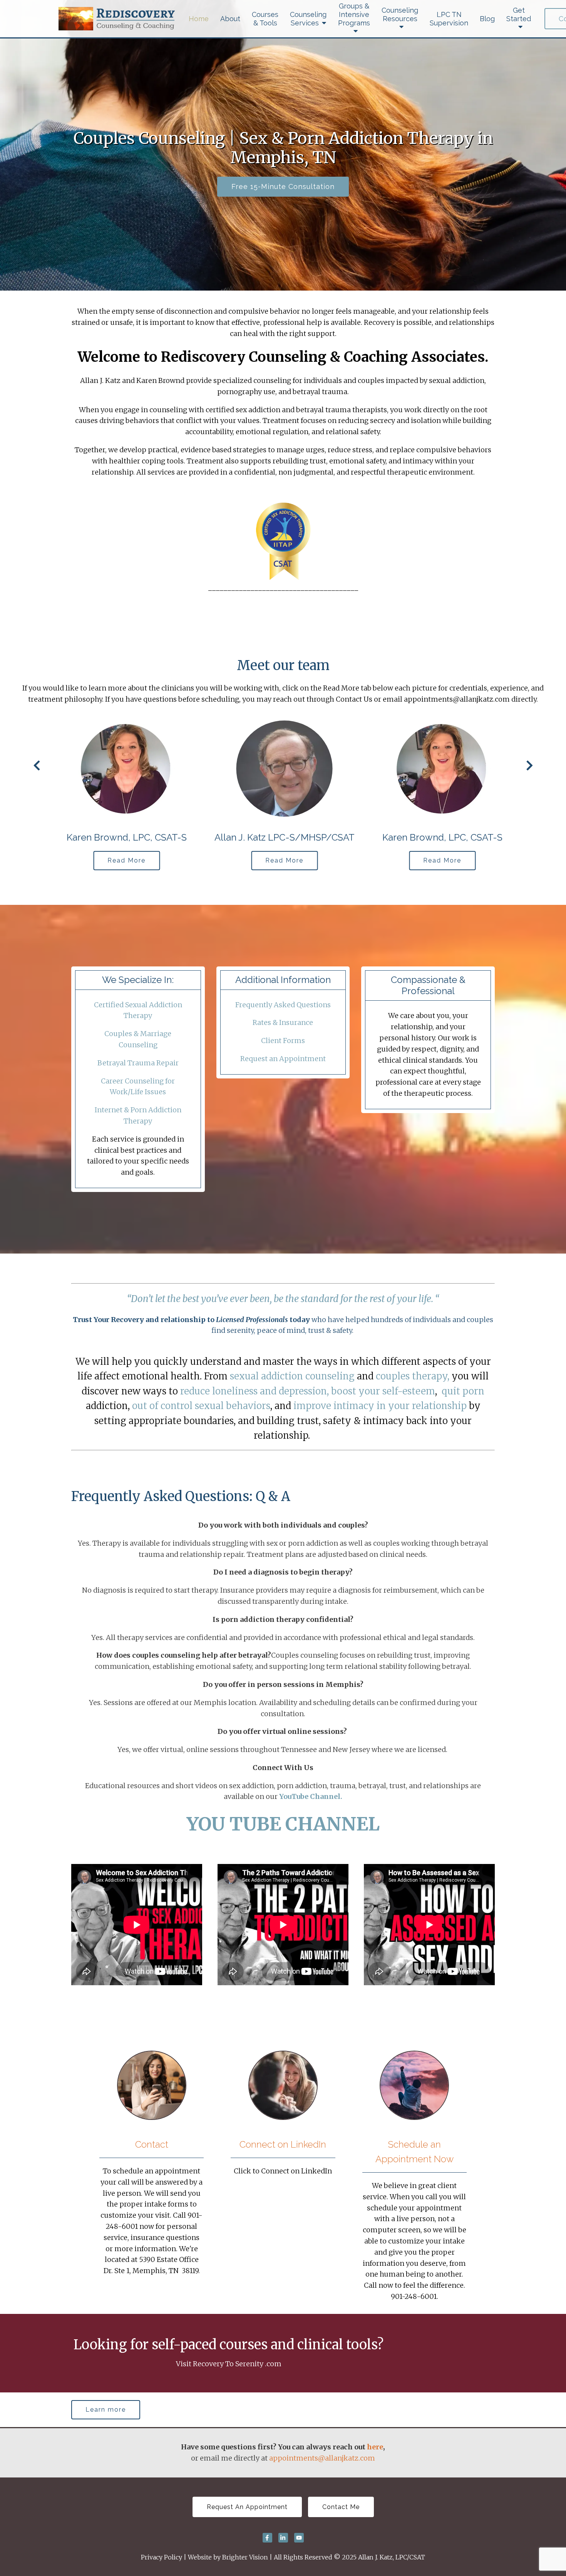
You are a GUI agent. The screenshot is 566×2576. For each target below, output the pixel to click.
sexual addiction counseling (292, 1376)
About (230, 19)
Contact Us (354, 699)
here (375, 2447)
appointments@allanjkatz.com (322, 2458)
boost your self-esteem (383, 1391)
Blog (487, 19)
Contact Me (341, 2507)
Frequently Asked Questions (283, 1005)
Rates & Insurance (283, 1022)
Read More (125, 860)
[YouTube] (299, 2538)
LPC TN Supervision (449, 19)
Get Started (519, 14)
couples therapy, (413, 1376)
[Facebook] (267, 2538)
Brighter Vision (245, 2557)
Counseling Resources (400, 14)
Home (199, 19)
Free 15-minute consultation (283, 186)
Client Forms (283, 1041)
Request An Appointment (247, 2507)
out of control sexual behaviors (201, 1406)
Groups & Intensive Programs (354, 14)
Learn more (106, 2410)
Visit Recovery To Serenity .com (229, 2364)
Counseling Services (308, 19)
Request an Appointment (283, 1059)
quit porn (463, 1391)
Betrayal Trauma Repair (138, 1063)
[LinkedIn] (283, 2538)
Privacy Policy (162, 2557)
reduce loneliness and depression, (255, 1391)
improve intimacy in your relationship (380, 1406)
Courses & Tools (265, 19)
